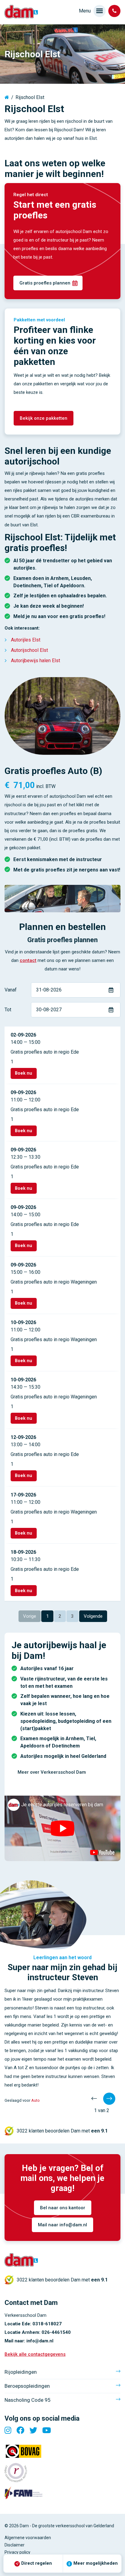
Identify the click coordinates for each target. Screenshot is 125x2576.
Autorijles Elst (26, 640)
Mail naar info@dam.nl (62, 2225)
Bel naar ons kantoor (63, 2208)
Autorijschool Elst (29, 650)
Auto (35, 2100)
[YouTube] (47, 2430)
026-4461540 (56, 2332)
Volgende (93, 1616)
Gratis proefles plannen (45, 283)
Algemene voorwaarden (28, 2538)
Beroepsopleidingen (27, 2386)
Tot (8, 1010)
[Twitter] (33, 2430)
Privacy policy (17, 2552)
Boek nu (24, 1073)
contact (28, 960)
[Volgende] (109, 2099)
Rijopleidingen (21, 2372)
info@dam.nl (40, 2341)
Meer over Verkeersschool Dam (52, 1772)
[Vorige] (94, 2099)
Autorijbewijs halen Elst (35, 661)
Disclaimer (15, 2545)
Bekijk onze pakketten (44, 418)
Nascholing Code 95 (28, 2400)
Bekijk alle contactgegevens (35, 2354)
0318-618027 (47, 2324)
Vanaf (11, 990)
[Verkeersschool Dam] (21, 12)
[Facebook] (20, 2430)
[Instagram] (8, 2430)
